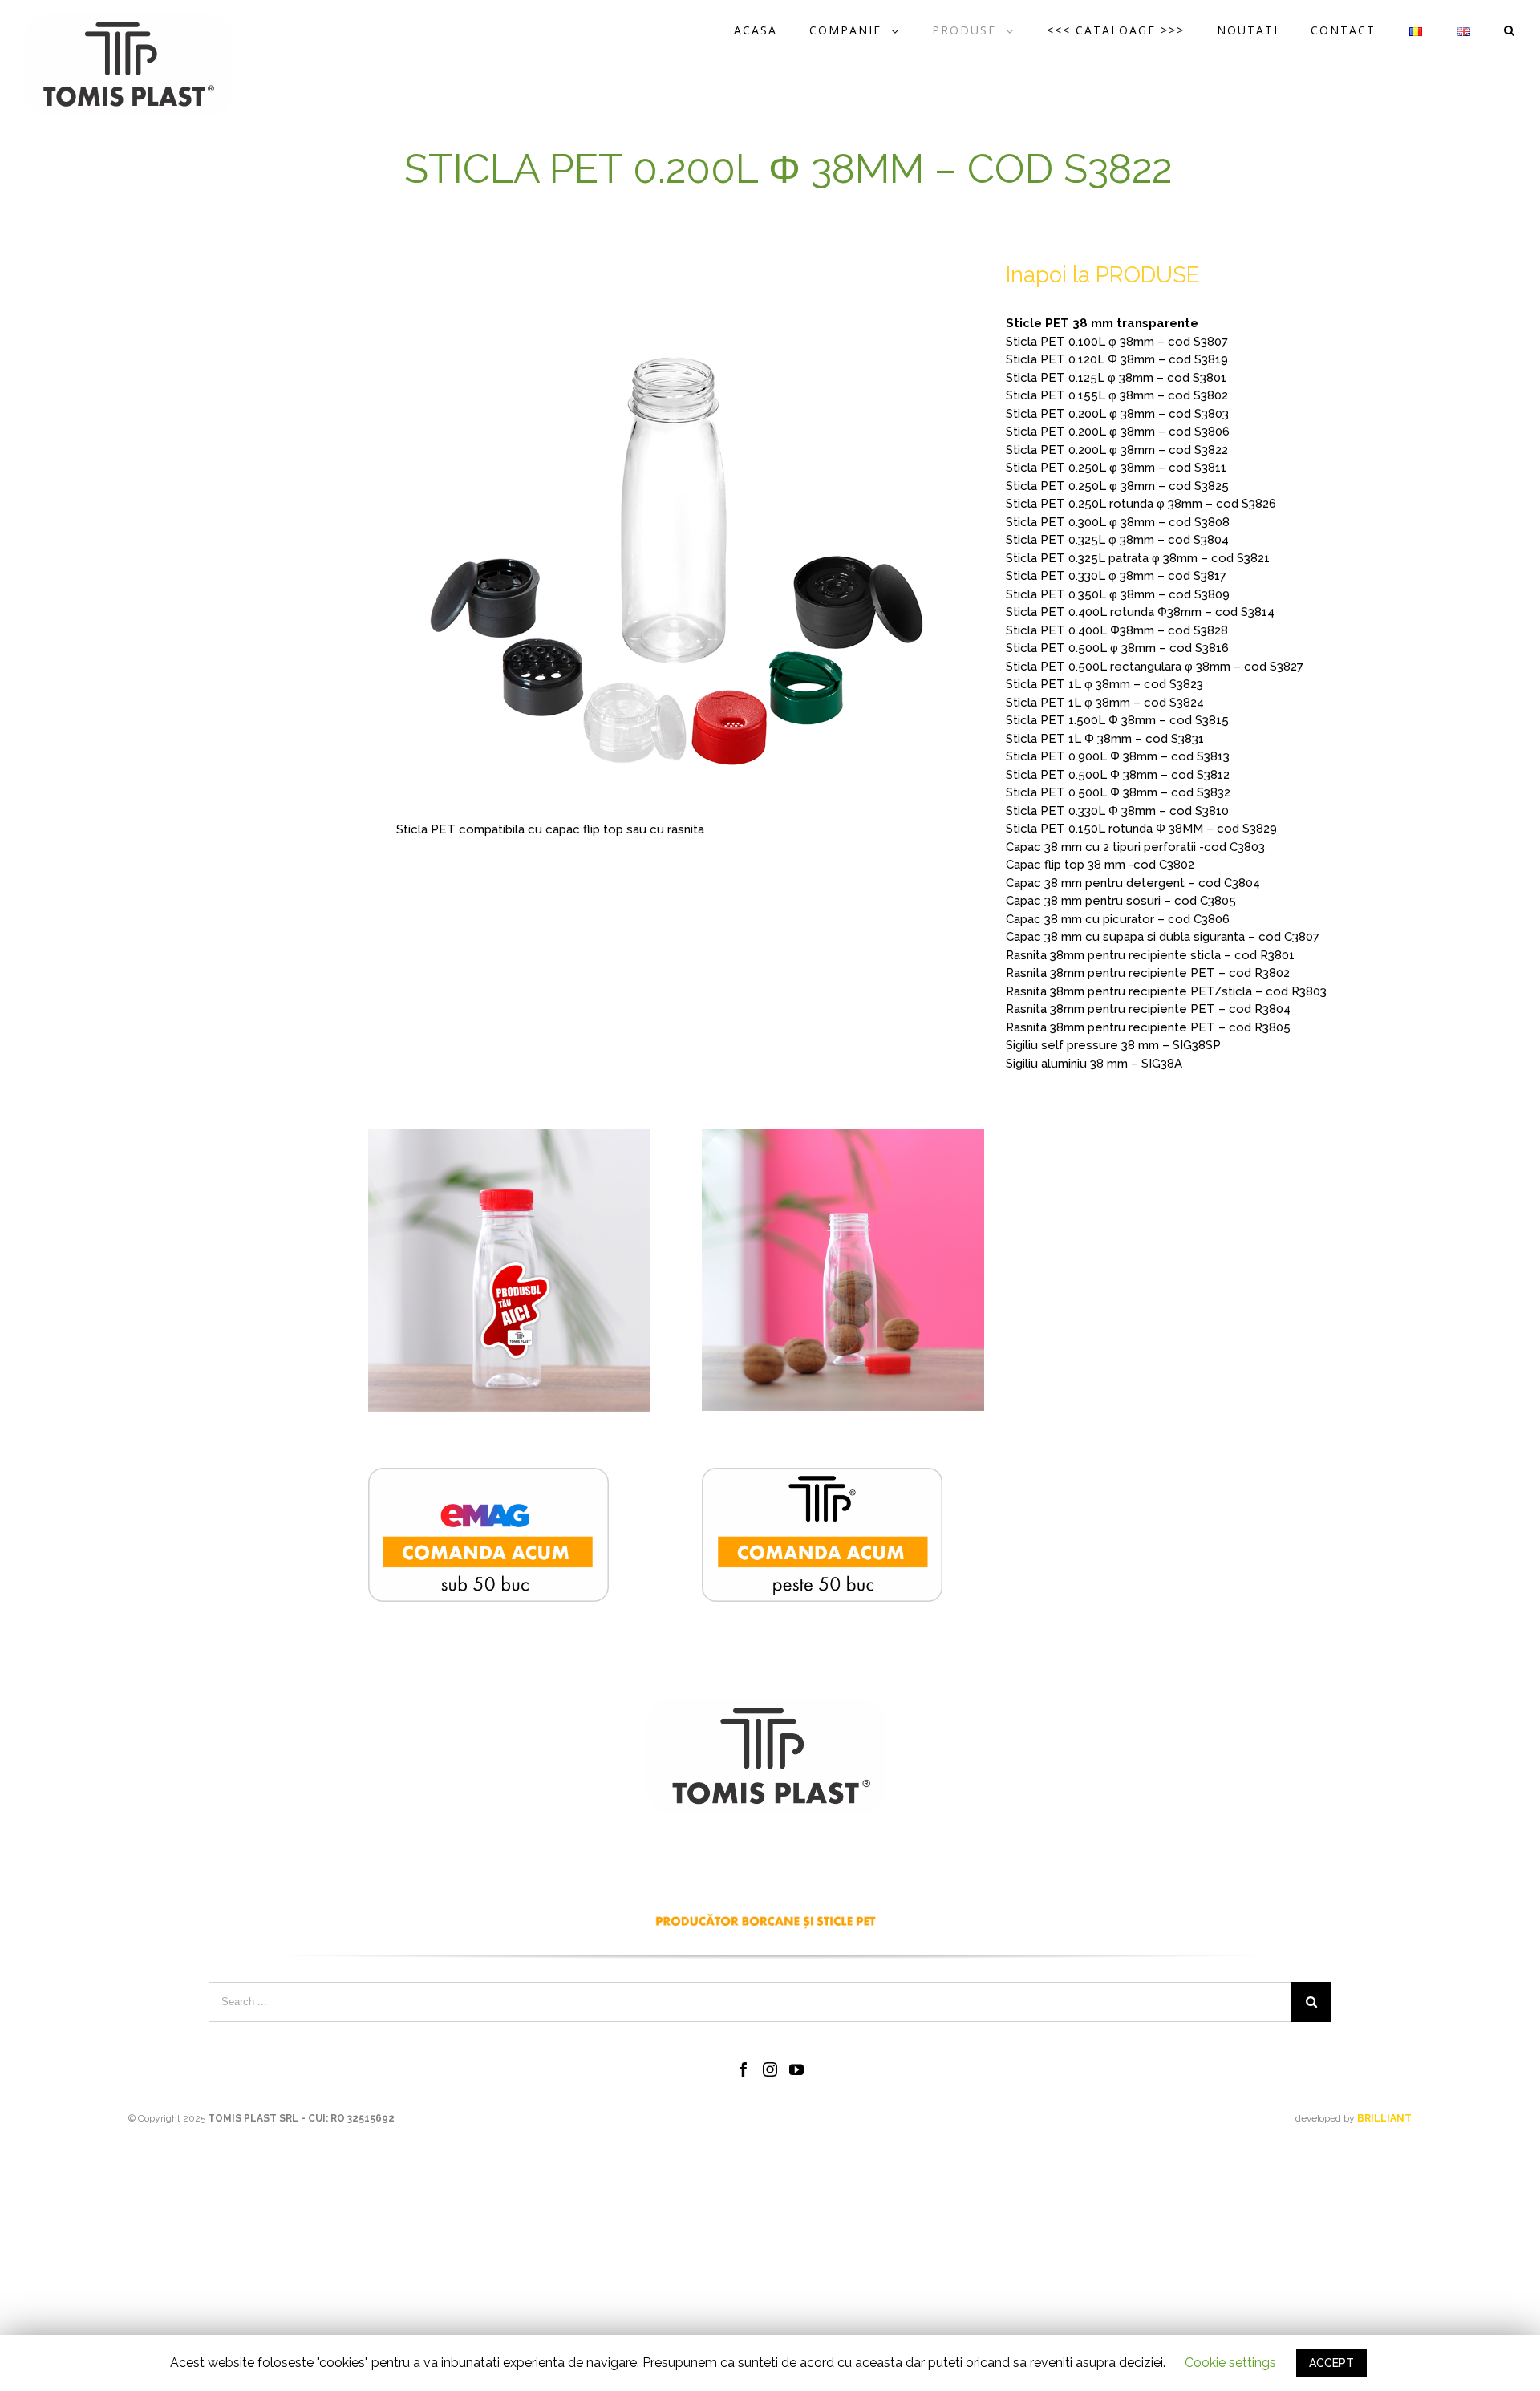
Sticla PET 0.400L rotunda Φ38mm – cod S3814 (1140, 612)
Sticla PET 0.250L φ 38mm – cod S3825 (1117, 486)
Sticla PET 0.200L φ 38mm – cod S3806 (1118, 432)
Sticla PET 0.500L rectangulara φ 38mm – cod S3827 (1155, 667)
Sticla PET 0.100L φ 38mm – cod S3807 (1117, 342)
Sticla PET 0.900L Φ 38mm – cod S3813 (1118, 756)
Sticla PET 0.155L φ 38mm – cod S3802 (1117, 395)
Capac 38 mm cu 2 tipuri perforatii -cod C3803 (1135, 847)
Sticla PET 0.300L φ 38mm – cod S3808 (1118, 522)
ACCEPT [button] (1331, 2363)
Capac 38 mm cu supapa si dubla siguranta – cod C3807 (1163, 937)
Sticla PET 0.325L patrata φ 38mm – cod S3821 (1138, 558)
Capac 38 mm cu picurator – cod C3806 (1118, 919)
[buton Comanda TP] (822, 1477)
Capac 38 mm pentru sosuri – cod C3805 (1121, 901)
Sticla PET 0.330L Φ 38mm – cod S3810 (1117, 811)
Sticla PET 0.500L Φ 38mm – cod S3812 (1118, 775)
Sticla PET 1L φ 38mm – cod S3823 (1104, 684)
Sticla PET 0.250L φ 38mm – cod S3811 (1116, 468)
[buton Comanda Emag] (488, 1477)
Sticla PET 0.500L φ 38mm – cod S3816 (1117, 648)
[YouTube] (796, 2069)
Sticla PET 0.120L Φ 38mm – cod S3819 (1117, 359)
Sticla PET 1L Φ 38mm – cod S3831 (1105, 739)
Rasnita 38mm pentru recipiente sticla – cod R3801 (1150, 955)
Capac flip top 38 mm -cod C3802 (1100, 865)
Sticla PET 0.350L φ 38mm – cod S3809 (1118, 594)
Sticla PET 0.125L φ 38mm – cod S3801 (1116, 378)
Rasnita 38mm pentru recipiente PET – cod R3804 (1148, 1009)
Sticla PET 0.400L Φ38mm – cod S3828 (1117, 630)
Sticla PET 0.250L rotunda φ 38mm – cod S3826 (1141, 504)
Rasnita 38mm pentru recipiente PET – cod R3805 (1148, 1027)
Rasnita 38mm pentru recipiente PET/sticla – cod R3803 (1166, 991)
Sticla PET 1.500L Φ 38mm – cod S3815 (1117, 720)
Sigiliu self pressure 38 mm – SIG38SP (1113, 1045)
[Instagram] (770, 2069)
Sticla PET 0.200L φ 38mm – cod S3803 (1117, 414)
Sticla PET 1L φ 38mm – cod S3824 (1105, 703)
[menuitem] (772, 30)
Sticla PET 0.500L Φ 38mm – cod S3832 (1118, 792)
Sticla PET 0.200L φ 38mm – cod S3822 (1117, 450)
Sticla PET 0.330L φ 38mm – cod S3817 (1116, 576)
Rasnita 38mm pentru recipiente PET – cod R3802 (1148, 973)
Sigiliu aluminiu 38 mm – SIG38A (1094, 1064)
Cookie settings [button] (1230, 2363)
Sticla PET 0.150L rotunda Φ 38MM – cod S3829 (1141, 829)
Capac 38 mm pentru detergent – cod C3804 (1133, 883)
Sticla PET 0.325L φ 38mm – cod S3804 (1117, 540)
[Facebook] (744, 2069)
